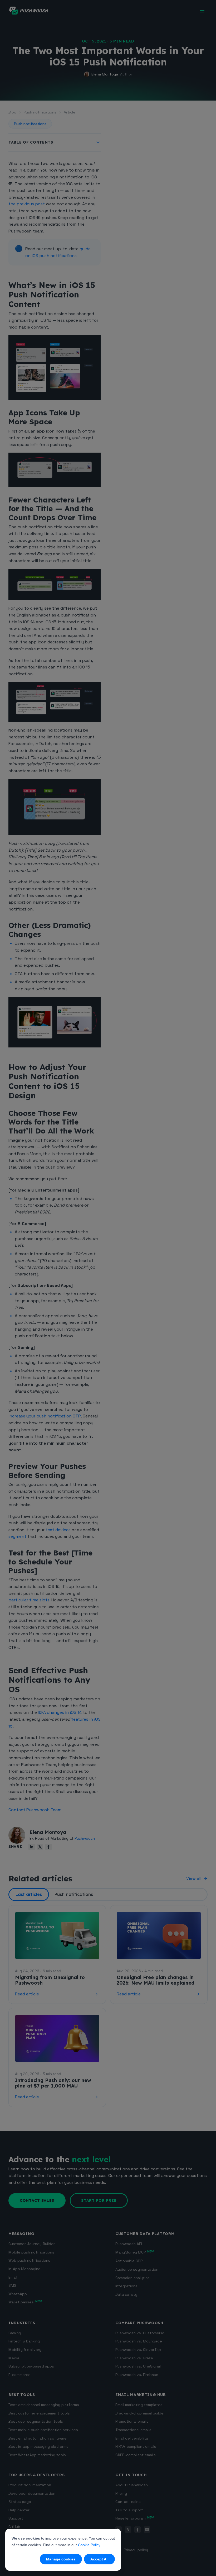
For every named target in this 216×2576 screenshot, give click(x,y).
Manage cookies (61, 2559)
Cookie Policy (89, 2545)
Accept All (99, 2559)
